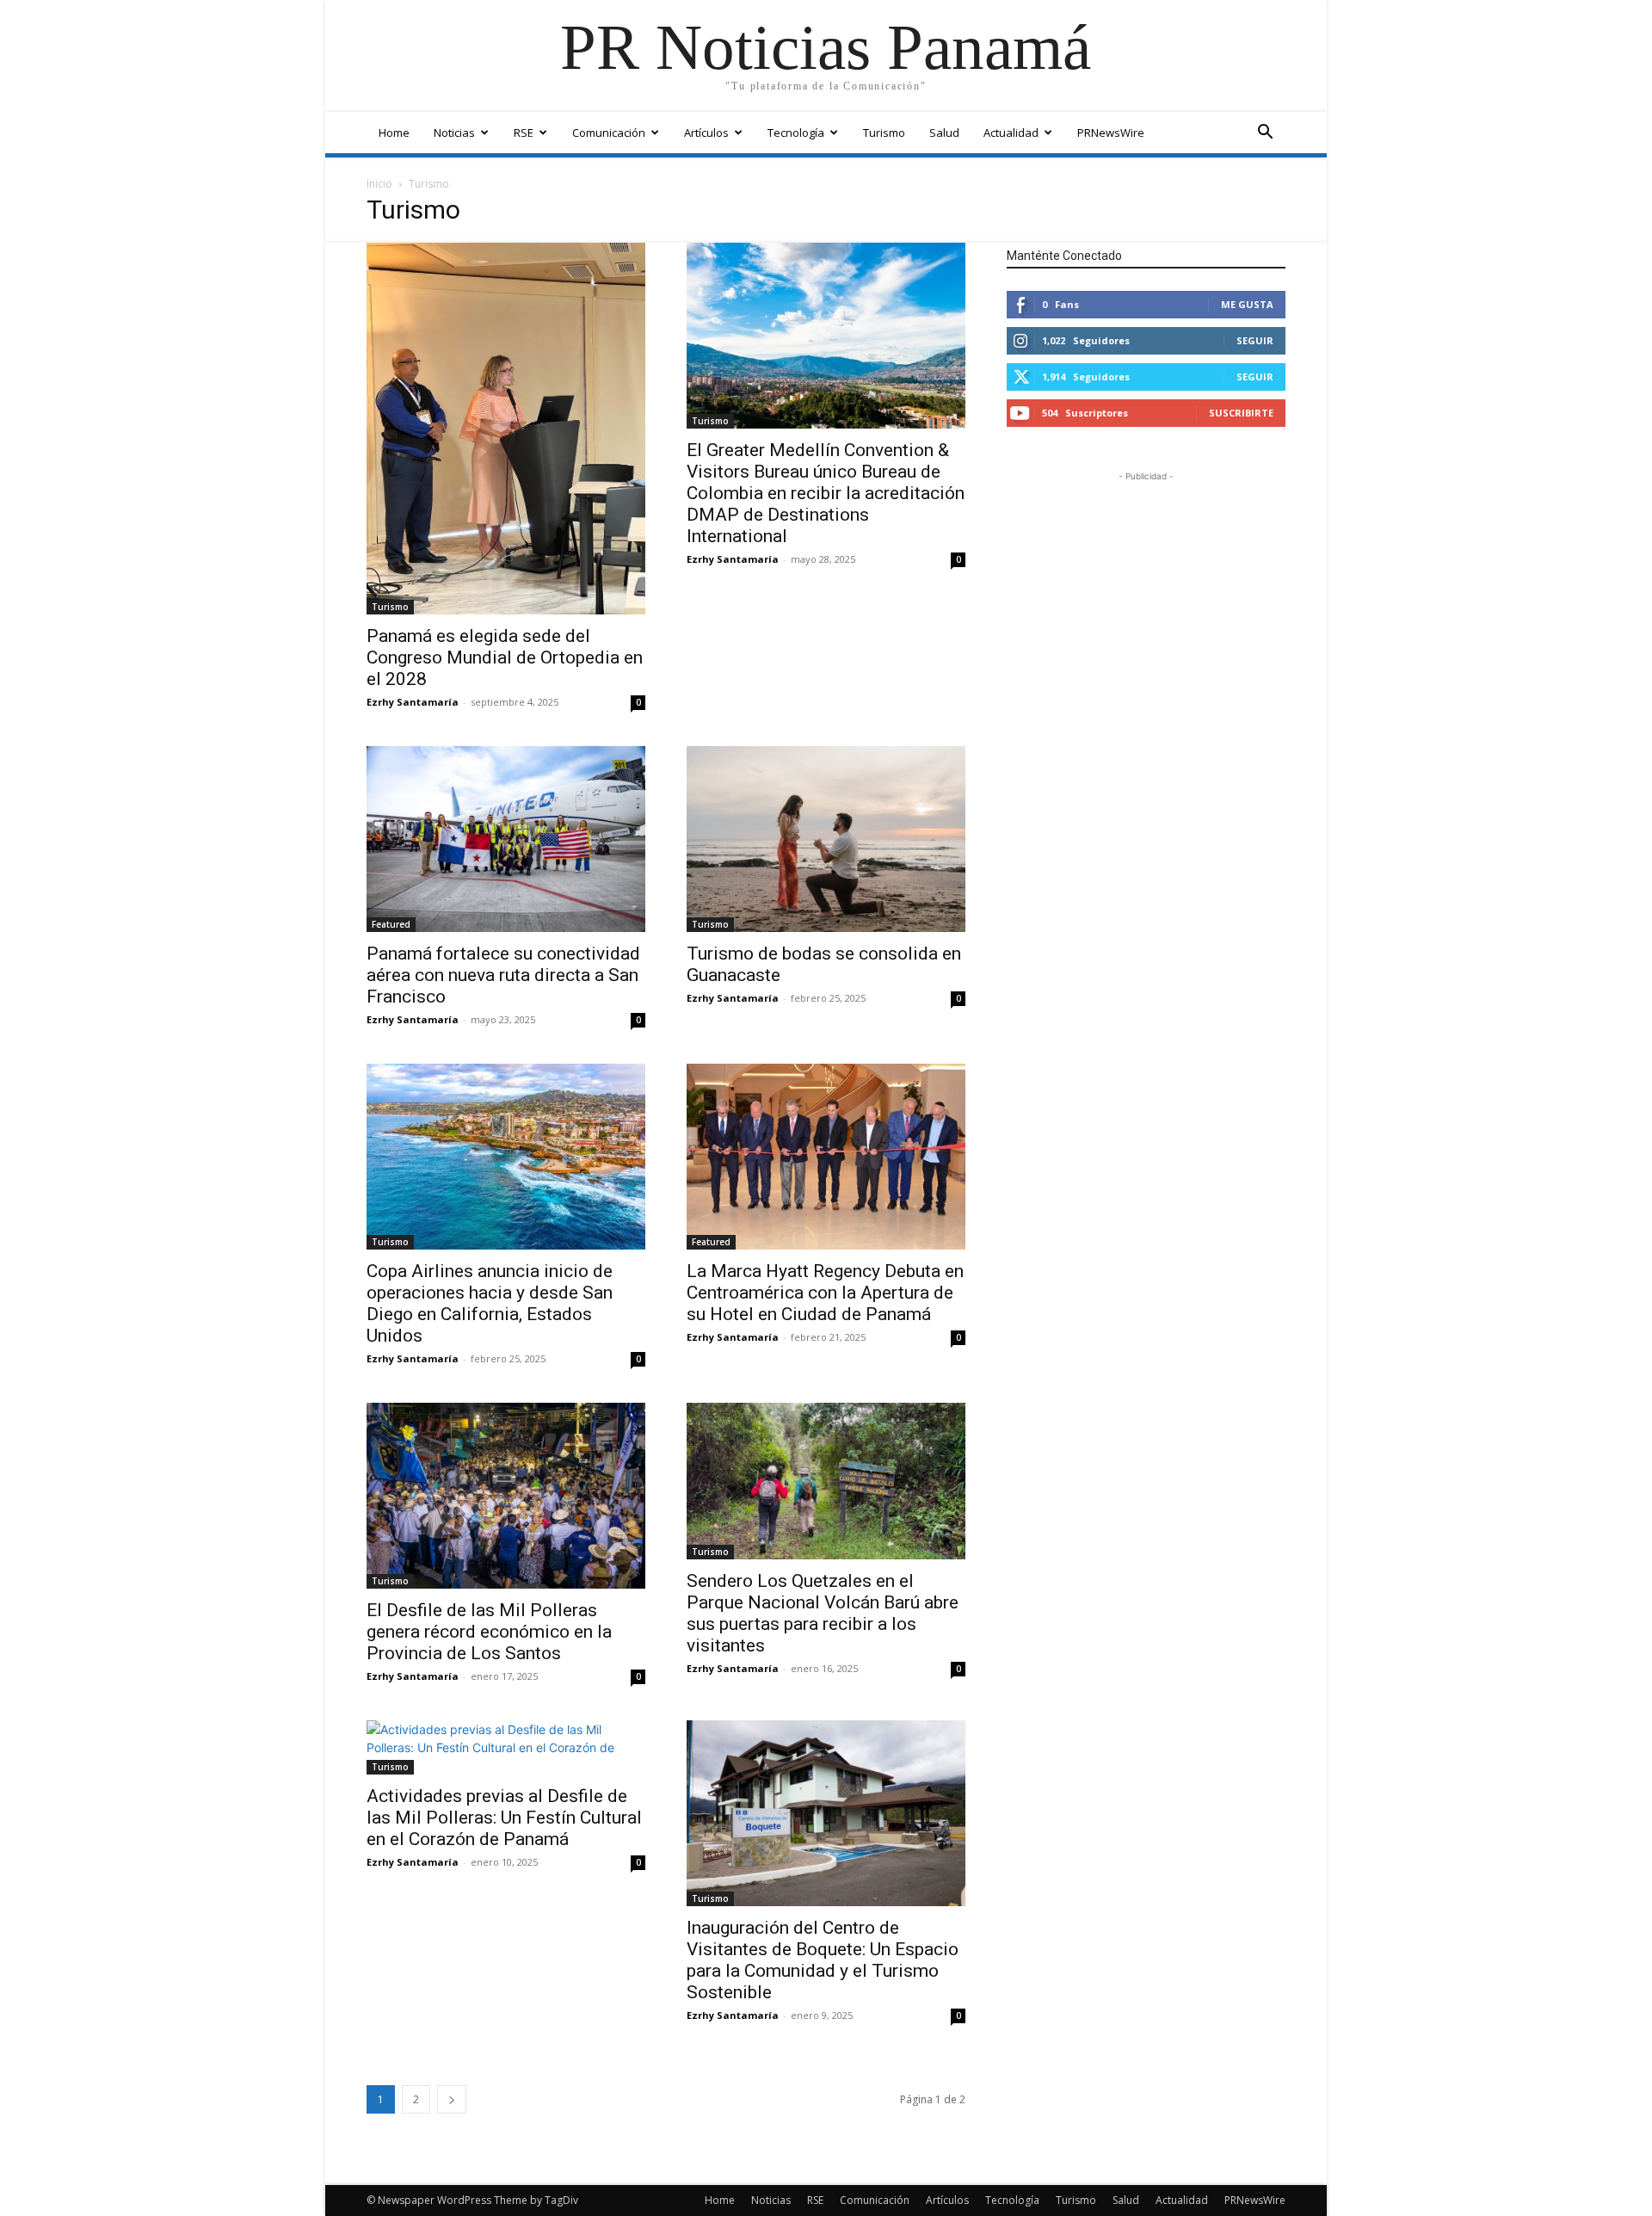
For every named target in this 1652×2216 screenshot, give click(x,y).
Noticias (454, 133)
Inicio (379, 184)
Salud (944, 133)
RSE (524, 133)
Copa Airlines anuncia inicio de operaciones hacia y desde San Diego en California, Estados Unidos (490, 1303)
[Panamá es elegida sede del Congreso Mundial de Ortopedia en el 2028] (506, 429)
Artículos (706, 133)
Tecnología (796, 133)
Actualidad (1011, 133)
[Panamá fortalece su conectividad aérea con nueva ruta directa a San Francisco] (506, 839)
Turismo (884, 133)
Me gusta (1247, 304)
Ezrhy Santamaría (413, 702)
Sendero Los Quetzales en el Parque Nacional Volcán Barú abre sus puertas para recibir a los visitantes (823, 1613)
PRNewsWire (1111, 133)
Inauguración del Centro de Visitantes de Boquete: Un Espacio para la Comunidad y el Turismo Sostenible (823, 1960)
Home (394, 133)
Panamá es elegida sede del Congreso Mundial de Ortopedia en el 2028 (505, 657)
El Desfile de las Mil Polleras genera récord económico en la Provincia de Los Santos (489, 1632)
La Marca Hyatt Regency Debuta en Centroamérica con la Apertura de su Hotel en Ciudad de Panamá (825, 1293)
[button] (1265, 134)
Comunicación (609, 133)
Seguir (1255, 340)
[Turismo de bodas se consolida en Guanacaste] (826, 839)
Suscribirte (1241, 413)
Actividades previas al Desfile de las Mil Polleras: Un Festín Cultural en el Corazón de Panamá (504, 1818)
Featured (391, 924)
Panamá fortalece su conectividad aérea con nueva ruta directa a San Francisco (503, 975)
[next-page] (452, 2099)
